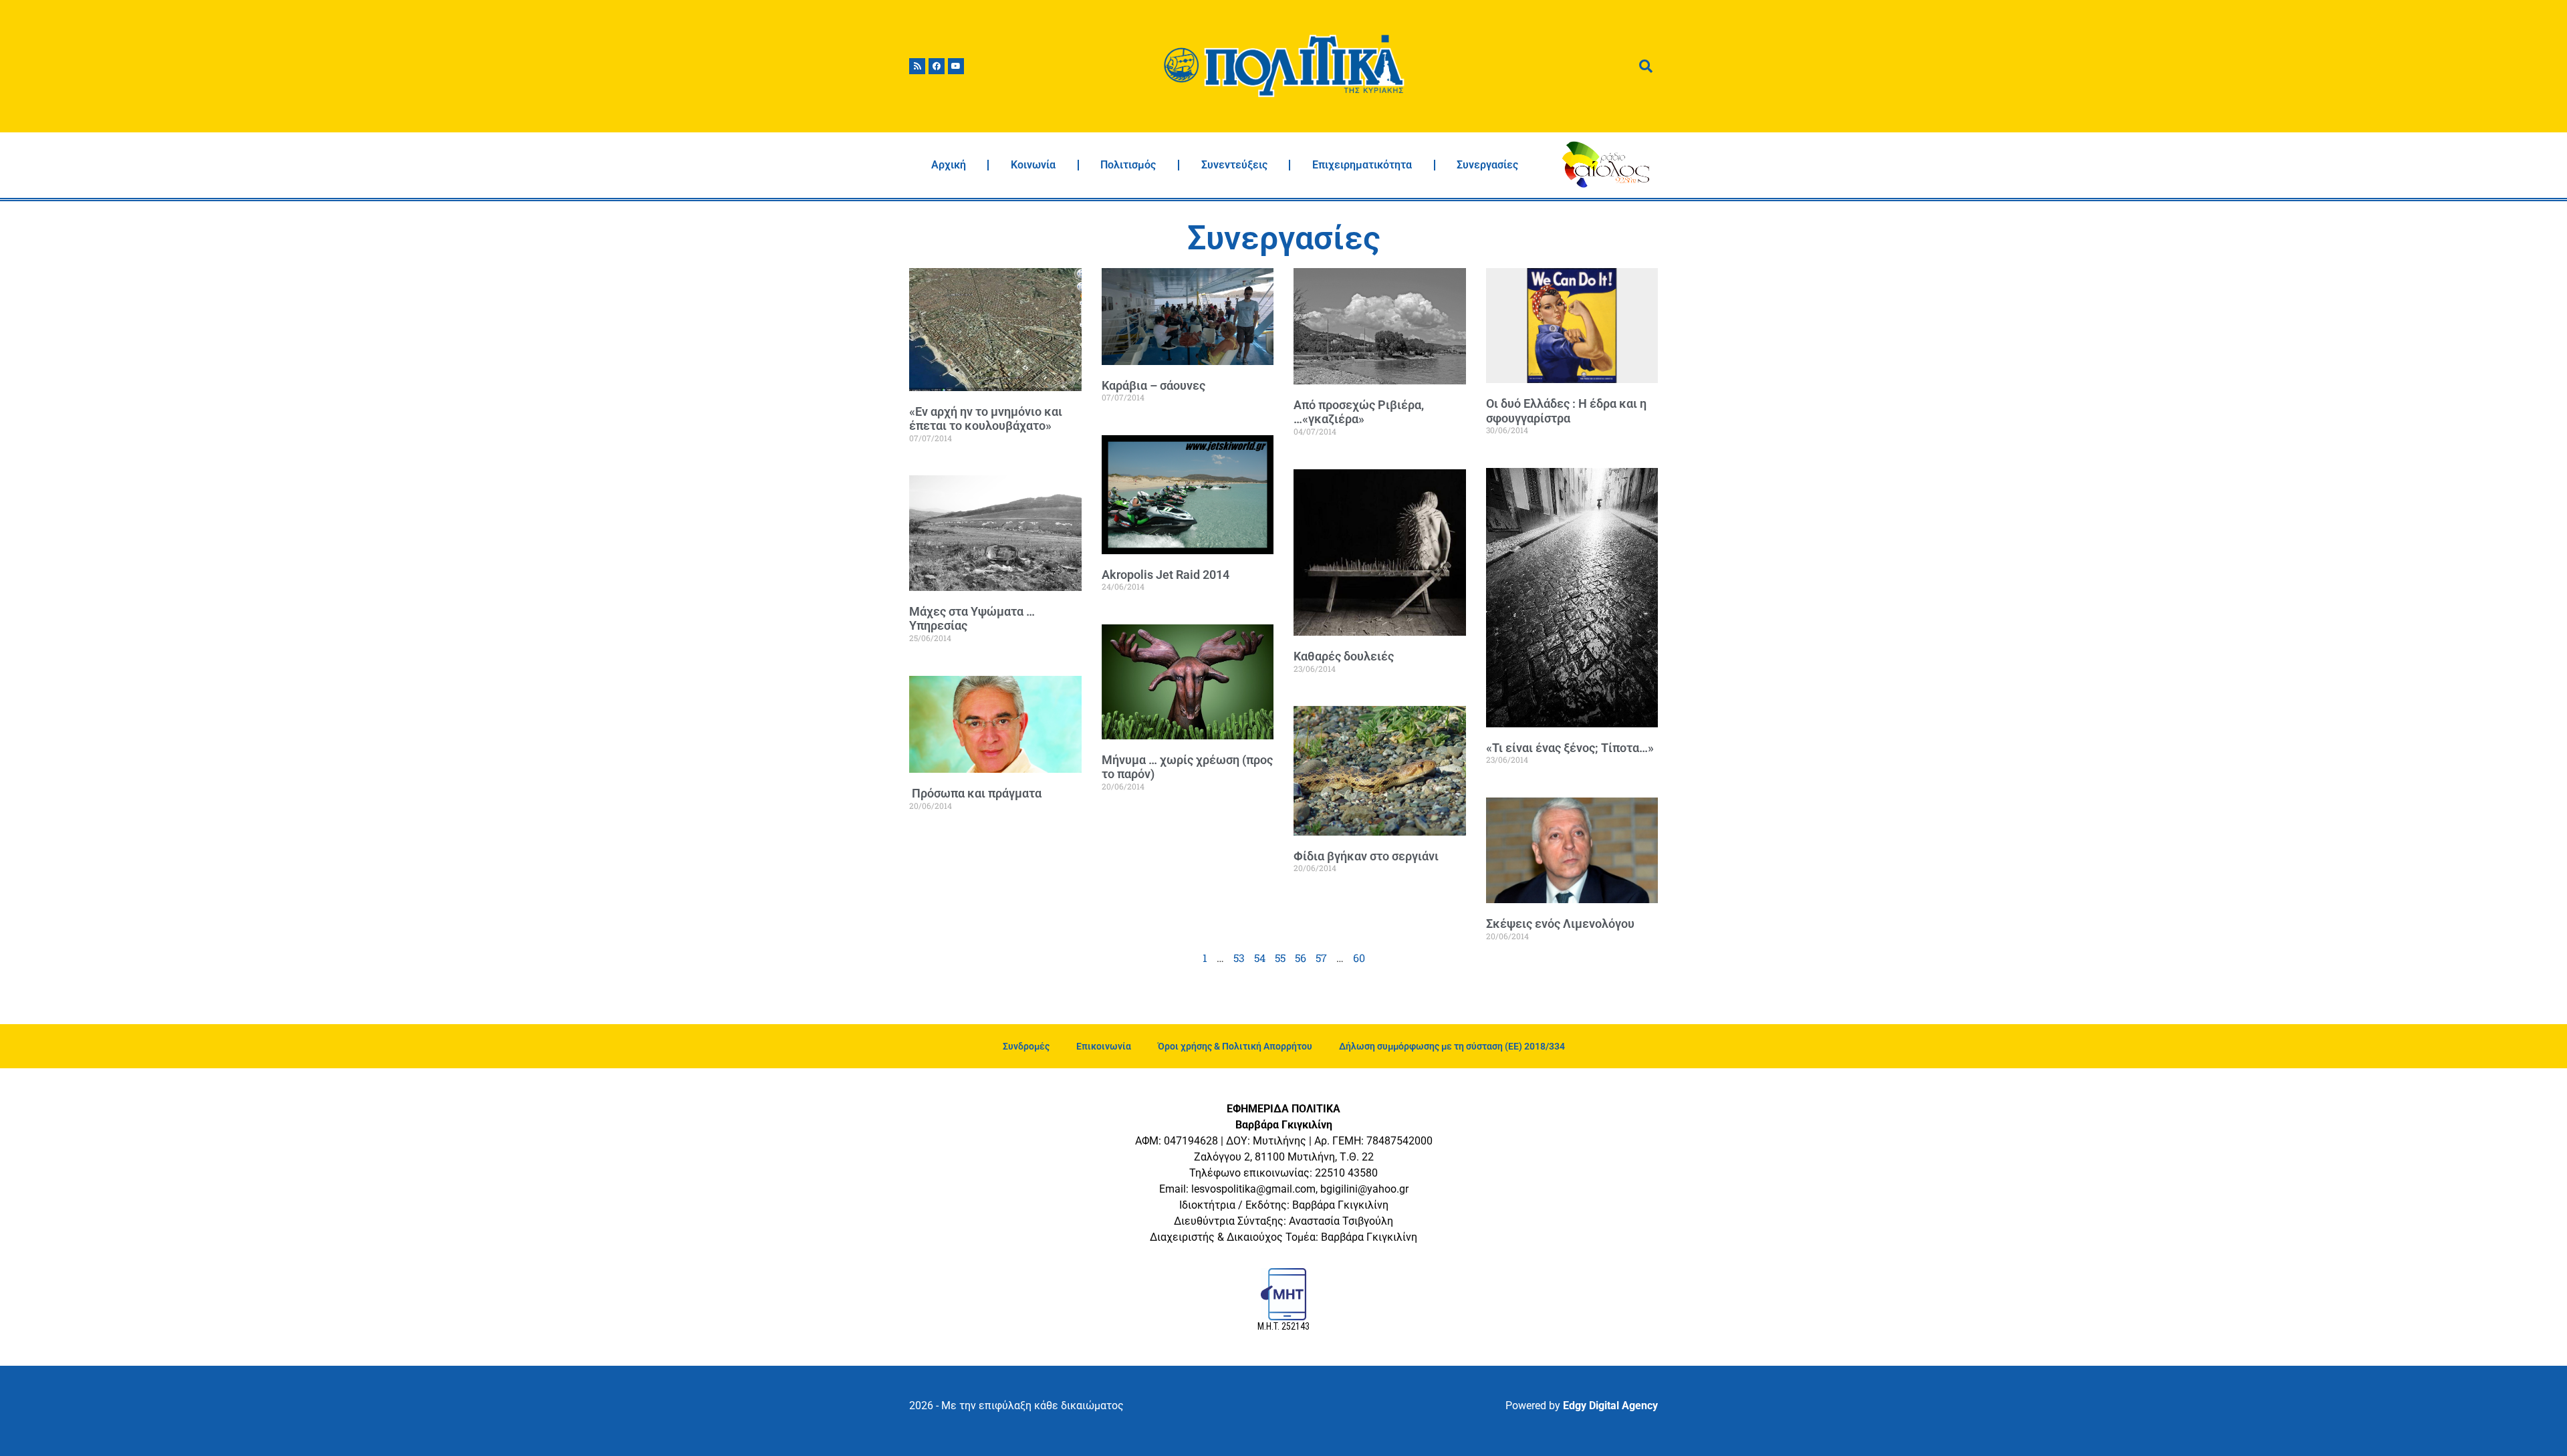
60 (1359, 958)
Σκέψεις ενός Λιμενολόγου (1560, 924)
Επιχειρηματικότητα (1362, 165)
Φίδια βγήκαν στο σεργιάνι (1366, 856)
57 (1321, 958)
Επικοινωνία (1104, 1046)
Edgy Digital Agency (1610, 1406)
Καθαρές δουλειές (1344, 656)
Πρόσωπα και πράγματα (975, 793)
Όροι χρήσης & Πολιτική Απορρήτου (1235, 1046)
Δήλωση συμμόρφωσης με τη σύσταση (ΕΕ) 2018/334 (1452, 1046)
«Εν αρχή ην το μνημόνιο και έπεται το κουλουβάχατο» (986, 419)
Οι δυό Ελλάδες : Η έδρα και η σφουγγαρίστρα (1566, 411)
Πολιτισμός (1128, 165)
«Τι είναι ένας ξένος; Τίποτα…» (1570, 748)
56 (1301, 958)
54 (1260, 958)
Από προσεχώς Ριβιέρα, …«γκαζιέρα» (1359, 412)
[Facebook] (937, 66)
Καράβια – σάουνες (1153, 385)
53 (1239, 958)
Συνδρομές (1026, 1046)
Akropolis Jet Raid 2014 (1166, 575)
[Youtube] (956, 66)
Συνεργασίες (1487, 165)
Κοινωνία (1033, 165)
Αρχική (949, 165)
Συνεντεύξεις (1234, 165)
